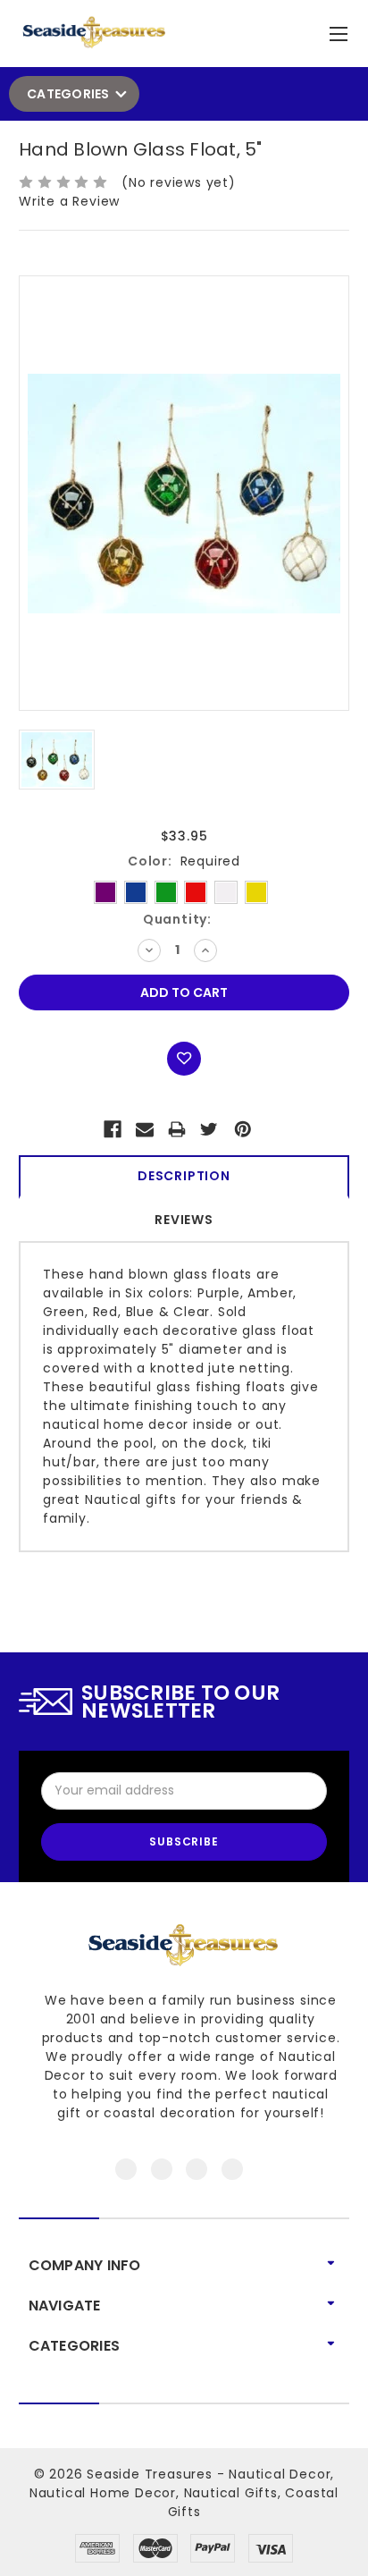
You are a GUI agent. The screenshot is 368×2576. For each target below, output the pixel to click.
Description (184, 1176)
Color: (184, 861)
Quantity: (177, 919)
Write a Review (69, 201)
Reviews (184, 1220)
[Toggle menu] (341, 30)
